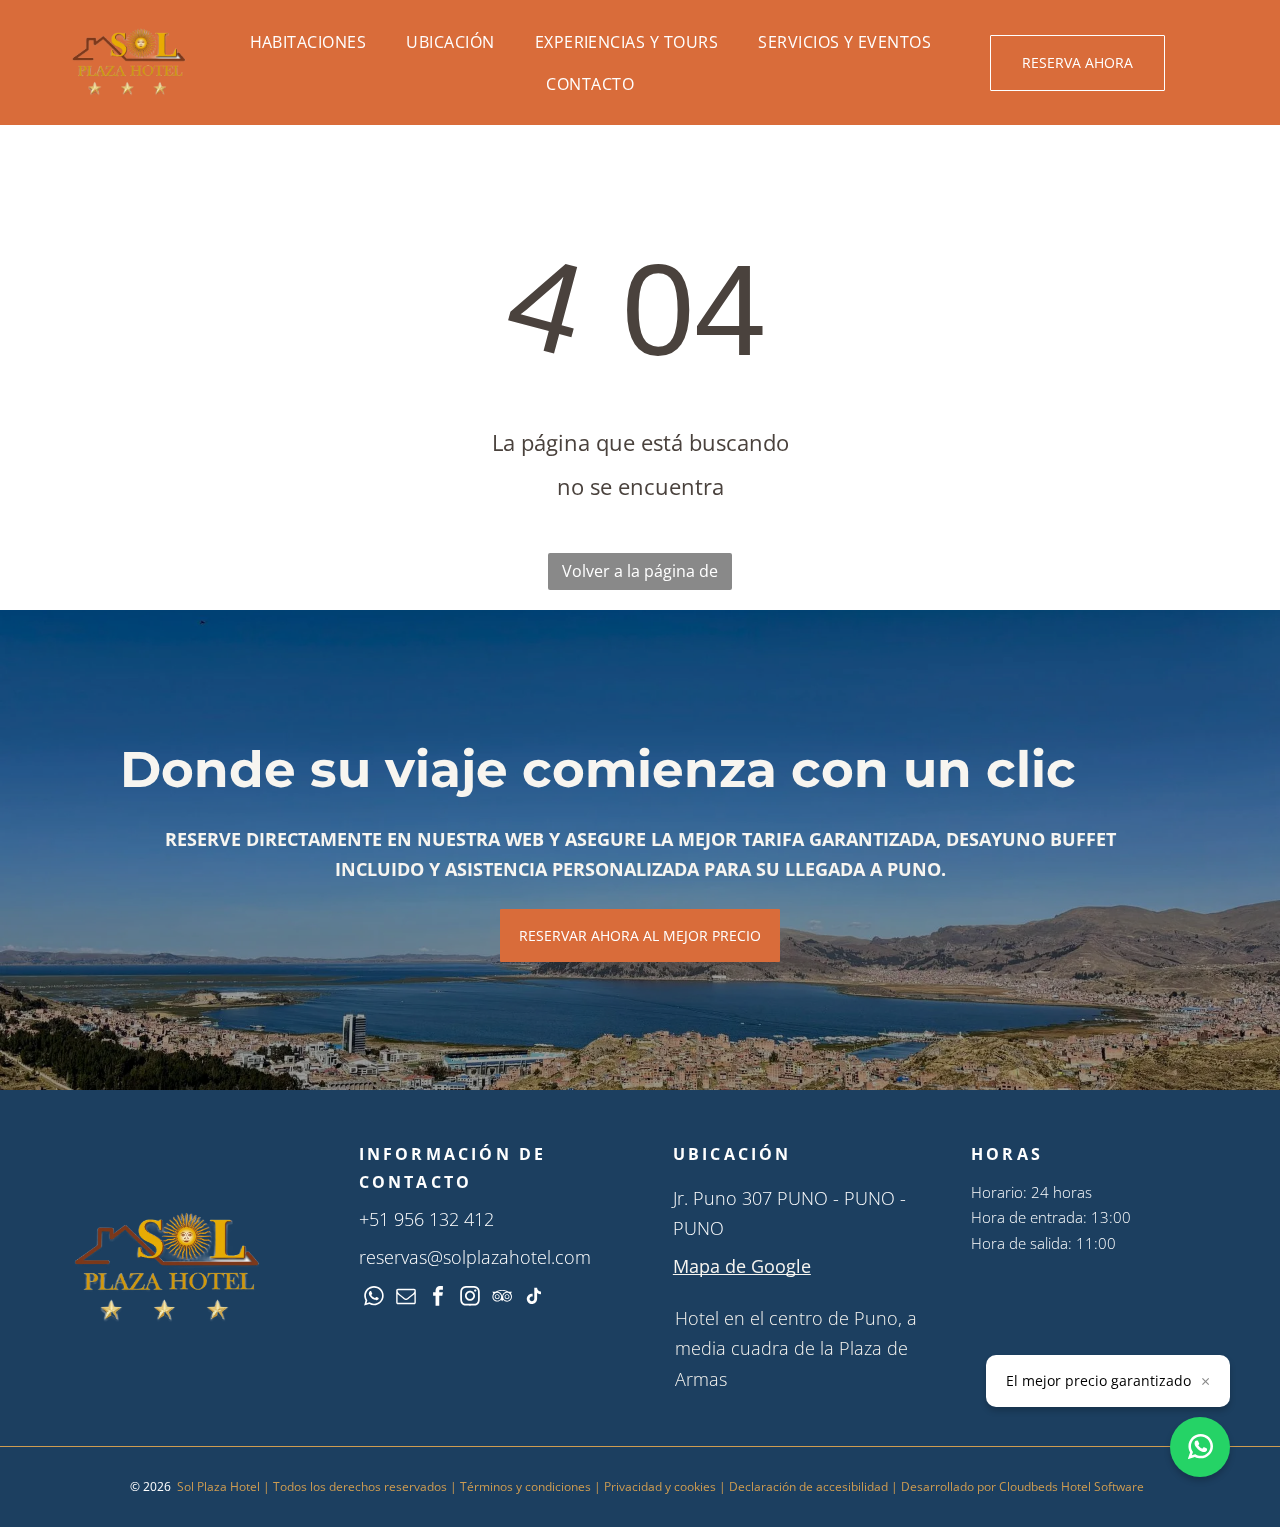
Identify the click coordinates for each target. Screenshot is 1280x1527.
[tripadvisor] (502, 1298)
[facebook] (438, 1298)
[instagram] (470, 1298)
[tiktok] (534, 1298)
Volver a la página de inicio (640, 575)
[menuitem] (308, 41)
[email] (406, 1298)
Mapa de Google (742, 1266)
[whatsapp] (374, 1298)
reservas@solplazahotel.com (475, 1257)
